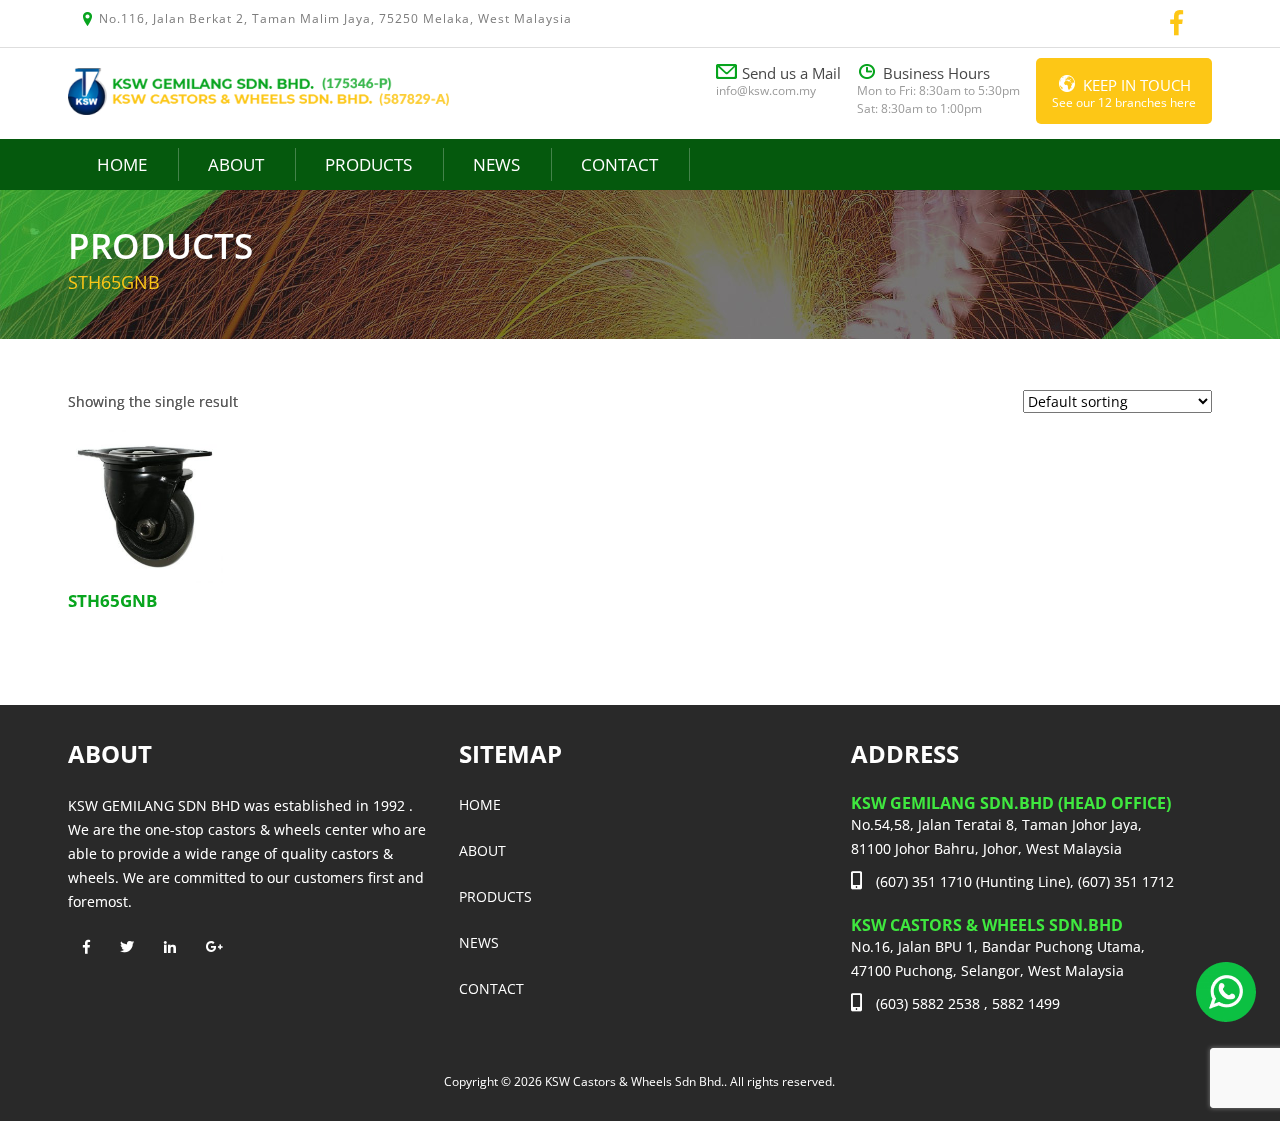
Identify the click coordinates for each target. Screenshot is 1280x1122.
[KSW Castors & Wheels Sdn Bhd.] (258, 89)
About (236, 164)
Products (368, 164)
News (496, 164)
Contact (619, 164)
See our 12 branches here (1124, 93)
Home (122, 164)
